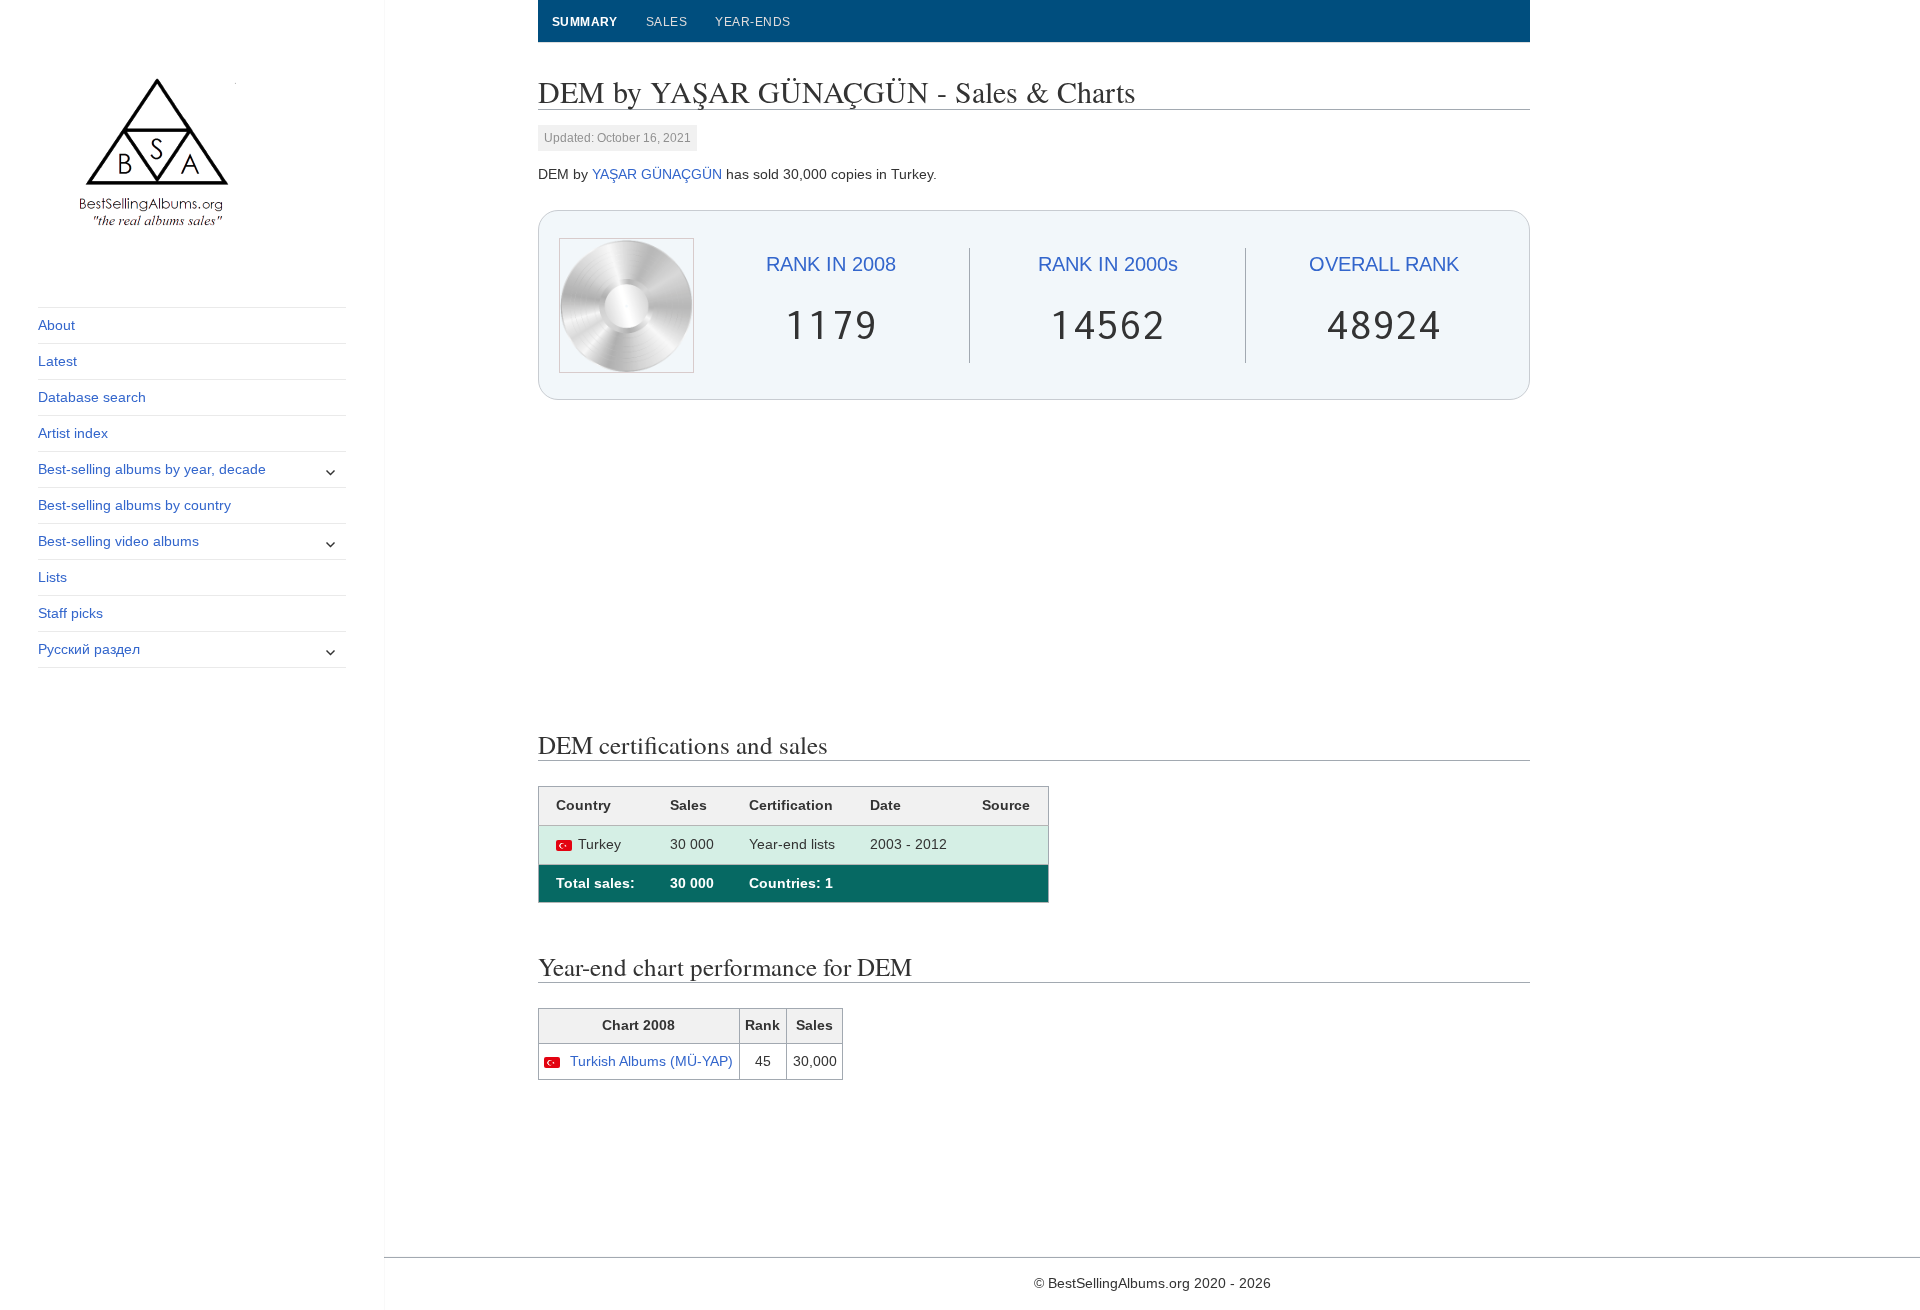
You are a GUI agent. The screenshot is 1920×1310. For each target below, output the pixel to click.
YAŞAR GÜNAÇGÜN (657, 174)
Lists (52, 577)
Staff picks (70, 613)
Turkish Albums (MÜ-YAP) (651, 1061)
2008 (831, 264)
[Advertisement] (1034, 565)
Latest (57, 361)
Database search (92, 397)
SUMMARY (585, 22)
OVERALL (1384, 264)
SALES (666, 22)
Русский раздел (89, 649)
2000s (1108, 264)
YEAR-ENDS (752, 22)
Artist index (73, 433)
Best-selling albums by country (134, 505)
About (56, 325)
